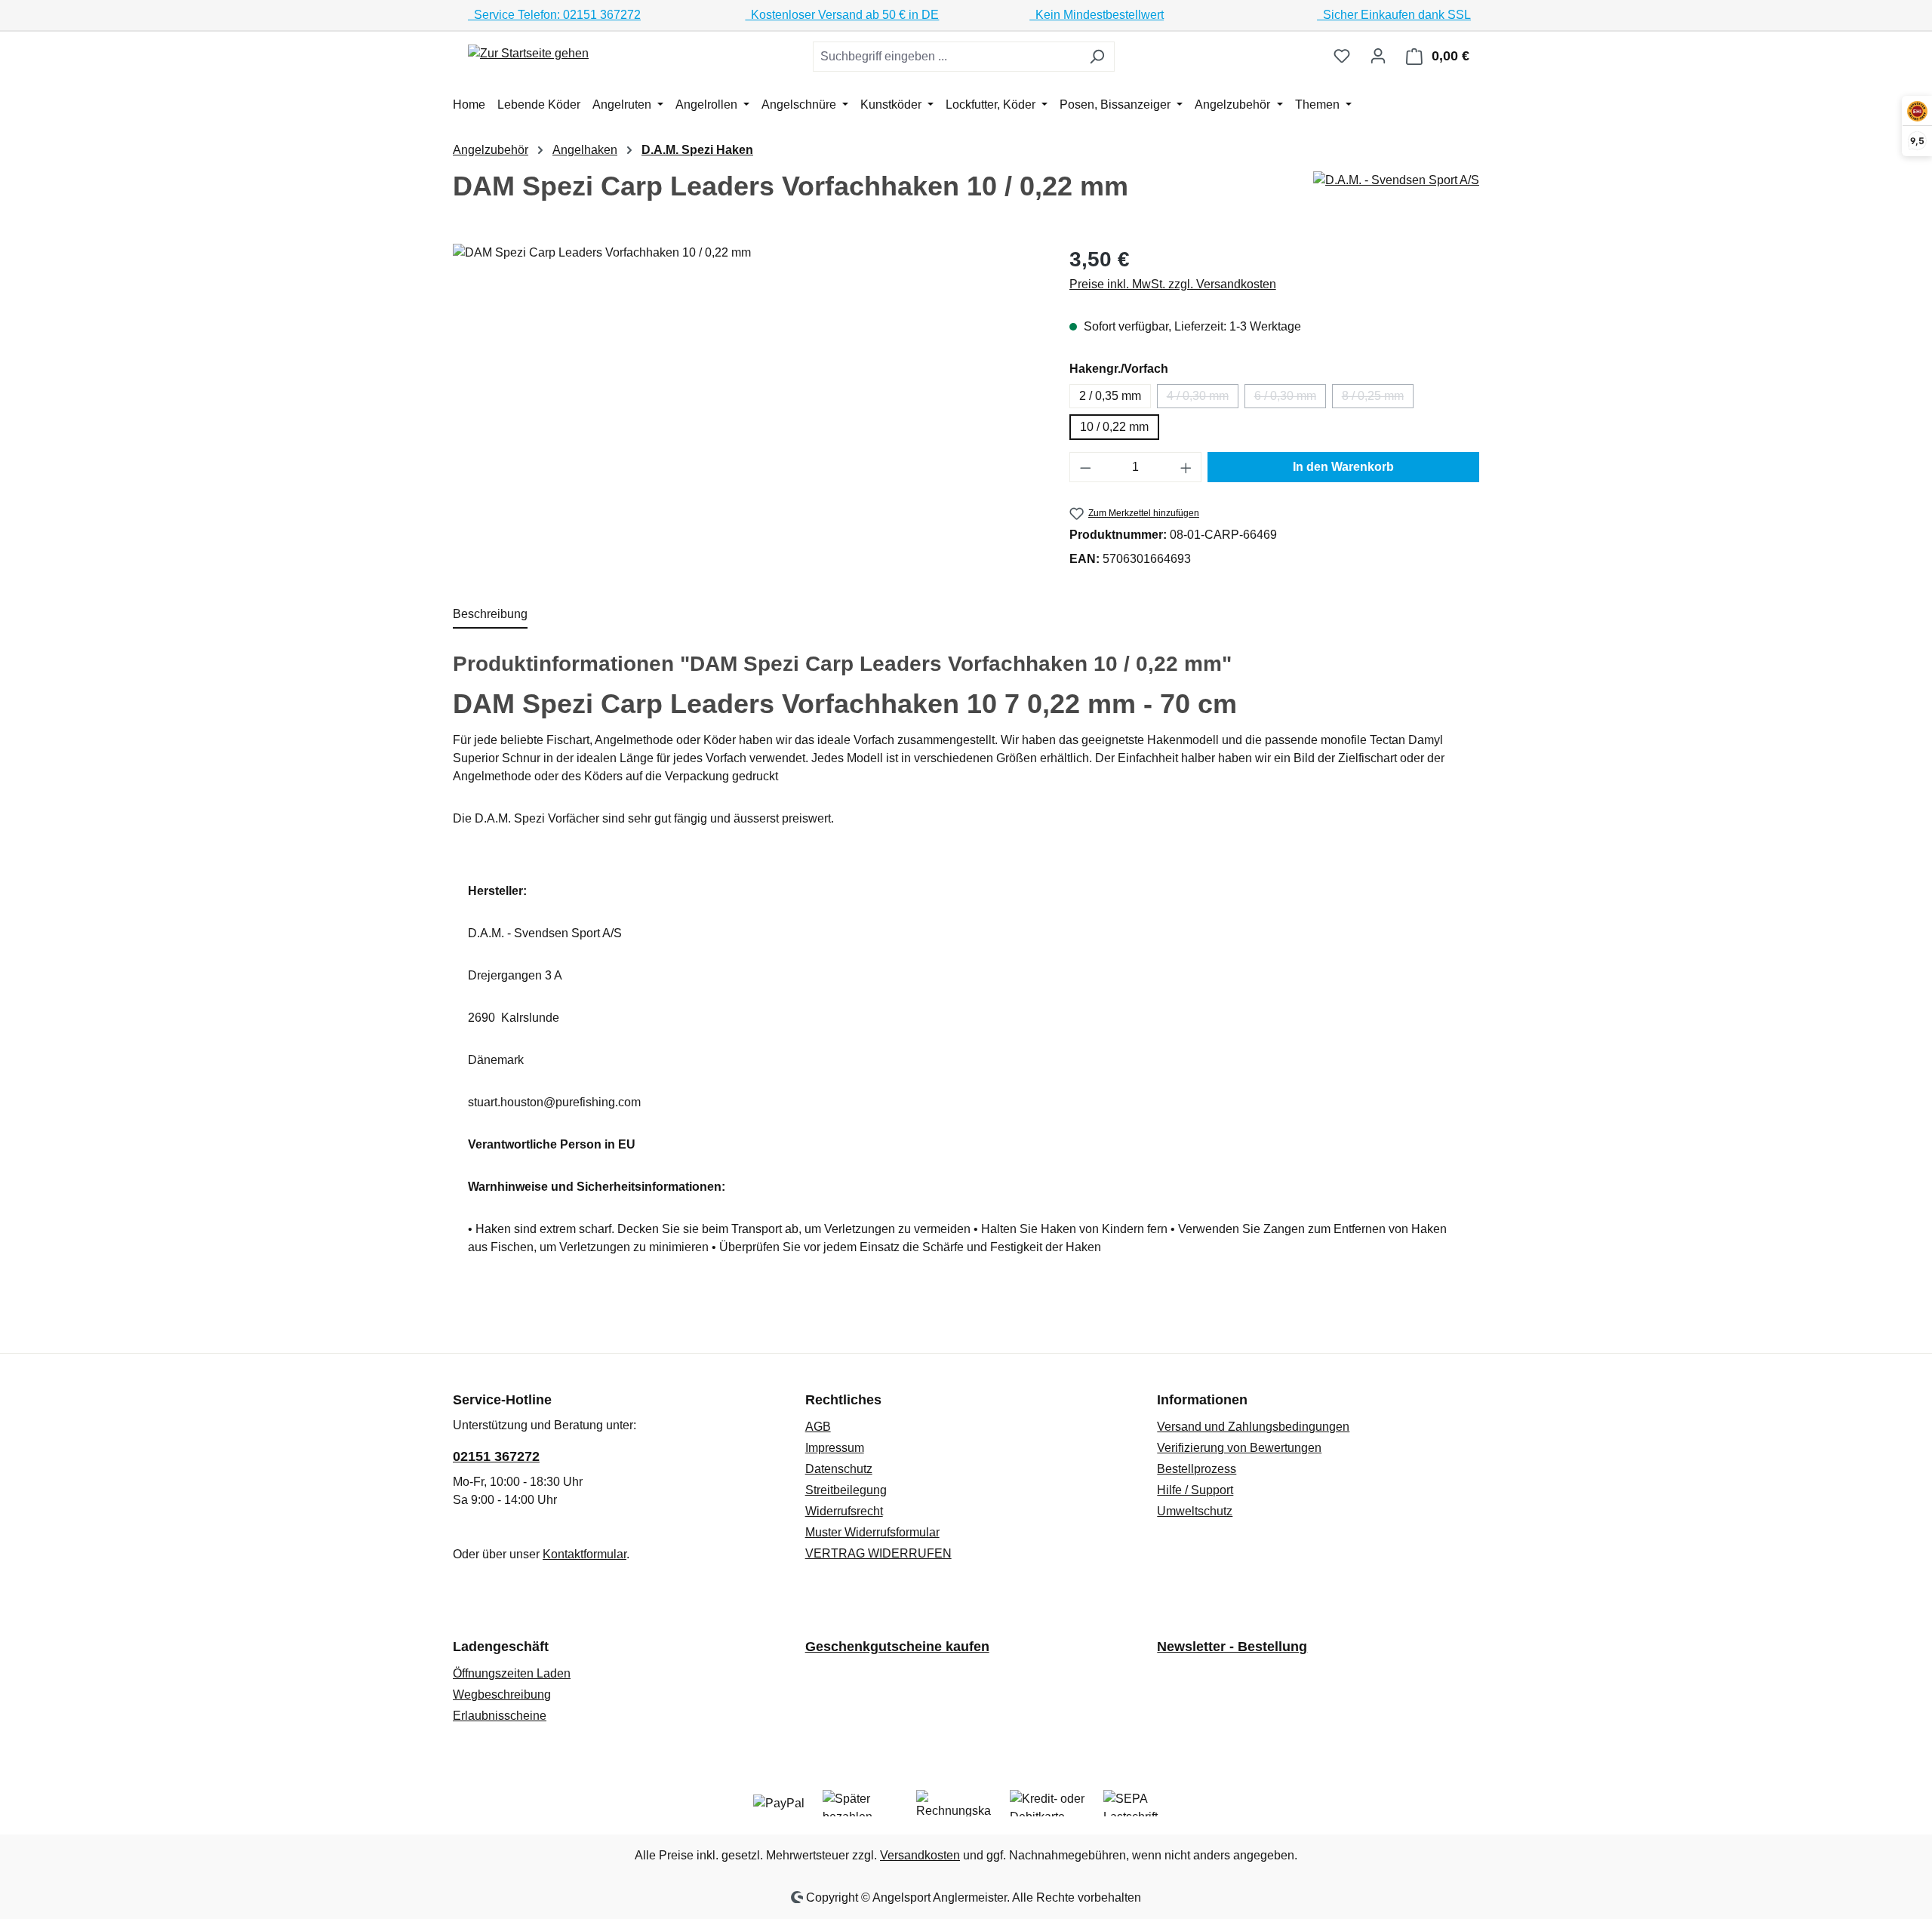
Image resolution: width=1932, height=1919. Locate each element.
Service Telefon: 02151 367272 (554, 15)
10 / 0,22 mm (1114, 427)
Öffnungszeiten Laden (512, 1673)
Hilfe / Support (1195, 1490)
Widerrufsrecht (844, 1511)
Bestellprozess (1197, 1469)
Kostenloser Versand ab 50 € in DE (842, 15)
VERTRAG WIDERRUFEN (878, 1553)
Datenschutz (839, 1469)
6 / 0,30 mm (1290, 399)
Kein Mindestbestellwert (1097, 15)
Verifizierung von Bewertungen (1239, 1448)
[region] (746, 406)
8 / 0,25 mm (1378, 399)
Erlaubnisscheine (500, 1716)
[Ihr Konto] (1378, 56)
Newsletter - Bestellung (1232, 1647)
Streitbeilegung (846, 1490)
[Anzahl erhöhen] (1186, 467)
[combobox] (946, 57)
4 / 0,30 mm (1203, 399)
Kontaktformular (585, 1554)
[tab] (490, 615)
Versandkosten (920, 1855)
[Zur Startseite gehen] (528, 53)
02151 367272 (496, 1456)
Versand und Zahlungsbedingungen (1253, 1427)
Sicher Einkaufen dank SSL (1394, 15)
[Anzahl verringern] (1085, 467)
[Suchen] (1097, 57)
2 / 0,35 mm (1110, 396)
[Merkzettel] (1342, 56)
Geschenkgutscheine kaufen (897, 1647)
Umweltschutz (1195, 1511)
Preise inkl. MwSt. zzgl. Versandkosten (1173, 284)
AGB (818, 1427)
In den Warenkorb (1343, 467)
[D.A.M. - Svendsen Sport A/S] (1396, 180)
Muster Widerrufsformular (872, 1532)
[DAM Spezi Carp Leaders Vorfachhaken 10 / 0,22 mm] (746, 406)
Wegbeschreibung (502, 1695)
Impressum (835, 1448)
